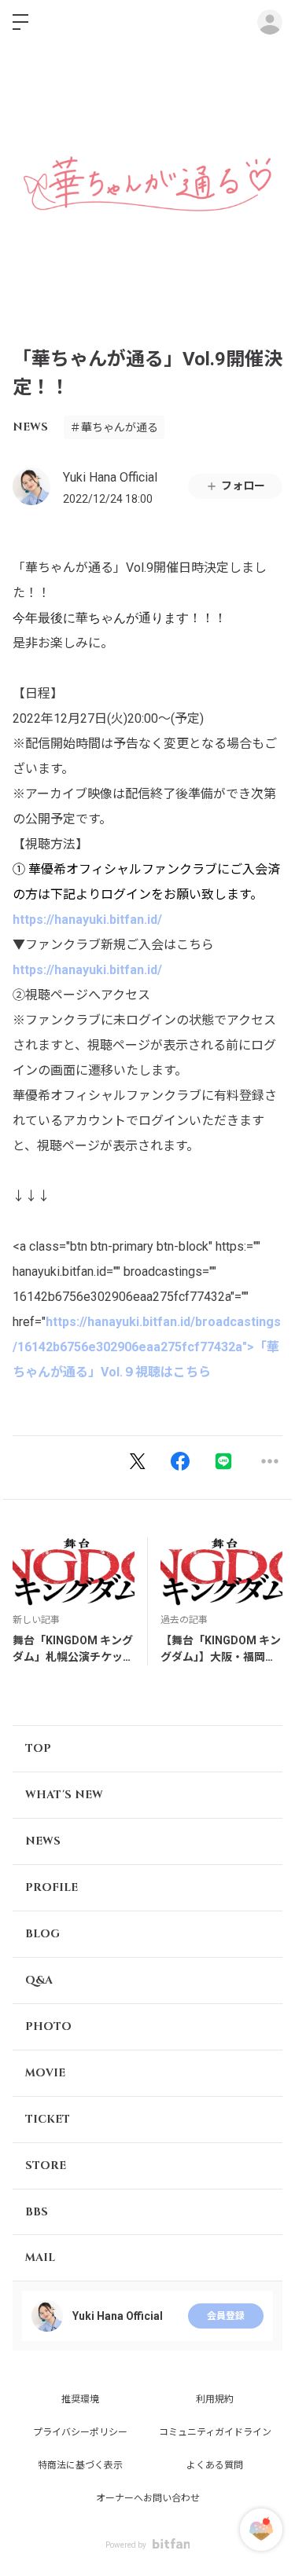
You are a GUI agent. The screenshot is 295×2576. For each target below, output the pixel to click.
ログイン (270, 22)
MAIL (40, 2257)
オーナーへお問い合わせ (148, 2498)
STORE (46, 2166)
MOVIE (45, 2073)
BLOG (42, 1934)
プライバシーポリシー (80, 2432)
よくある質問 (215, 2465)
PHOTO (48, 2026)
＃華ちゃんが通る (114, 427)
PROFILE (52, 1887)
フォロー (243, 486)
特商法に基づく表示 (80, 2465)
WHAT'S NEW (64, 1795)
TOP (38, 1748)
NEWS (30, 427)
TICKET (48, 2119)
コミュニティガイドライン (215, 2432)
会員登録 (226, 2316)
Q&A (39, 1980)
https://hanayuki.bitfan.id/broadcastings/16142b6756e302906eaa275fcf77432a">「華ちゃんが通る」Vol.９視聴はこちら (147, 1347)
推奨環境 (80, 2399)
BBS (37, 2212)
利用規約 (215, 2399)
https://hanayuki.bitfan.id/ (87, 920)
